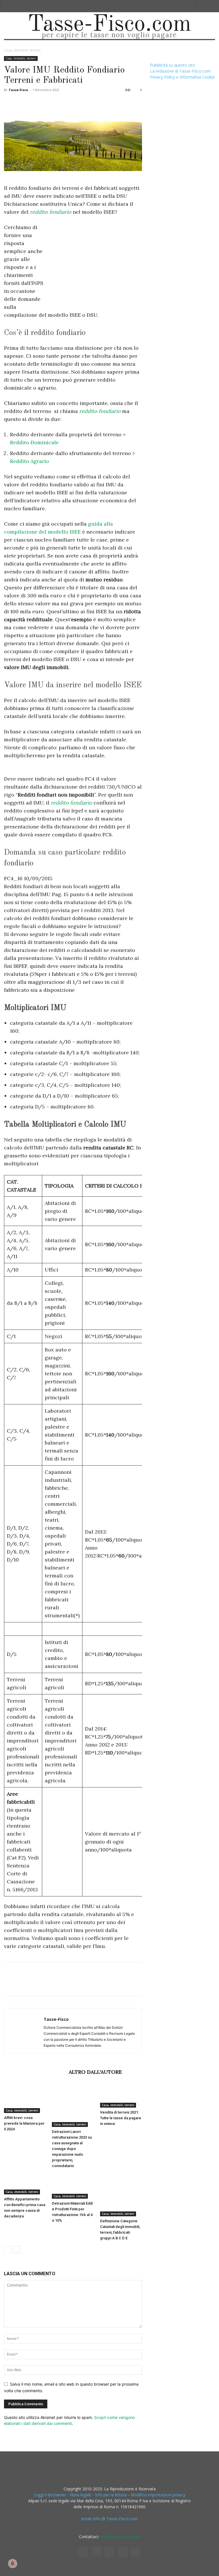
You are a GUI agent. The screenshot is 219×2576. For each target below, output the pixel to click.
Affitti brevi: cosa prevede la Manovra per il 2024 (24, 2123)
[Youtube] (136, 2552)
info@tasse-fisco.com (120, 2537)
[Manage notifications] (13, 2563)
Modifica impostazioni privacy (158, 2495)
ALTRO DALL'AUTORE (95, 2072)
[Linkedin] (62, 103)
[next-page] (17, 2249)
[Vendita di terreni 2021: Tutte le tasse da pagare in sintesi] (121, 2096)
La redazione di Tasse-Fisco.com (180, 71)
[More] (102, 103)
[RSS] (109, 2552)
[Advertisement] (94, 266)
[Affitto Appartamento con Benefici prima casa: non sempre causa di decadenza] (25, 2184)
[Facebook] (10, 103)
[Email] (75, 103)
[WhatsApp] (49, 103)
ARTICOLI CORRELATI (35, 2072)
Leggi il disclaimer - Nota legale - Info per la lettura (80, 2495)
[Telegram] (88, 103)
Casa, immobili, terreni (21, 58)
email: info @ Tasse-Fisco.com (109, 2519)
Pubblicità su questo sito (173, 65)
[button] (203, 6)
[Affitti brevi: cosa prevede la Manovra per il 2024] (25, 2099)
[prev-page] (8, 2249)
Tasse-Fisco (18, 90)
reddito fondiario (51, 212)
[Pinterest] (36, 103)
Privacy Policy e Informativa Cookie (182, 77)
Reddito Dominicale (34, 442)
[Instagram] (96, 2552)
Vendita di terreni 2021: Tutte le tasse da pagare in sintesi (121, 2118)
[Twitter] (23, 103)
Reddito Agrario (30, 461)
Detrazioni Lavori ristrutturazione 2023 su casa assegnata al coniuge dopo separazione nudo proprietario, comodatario (72, 2149)
